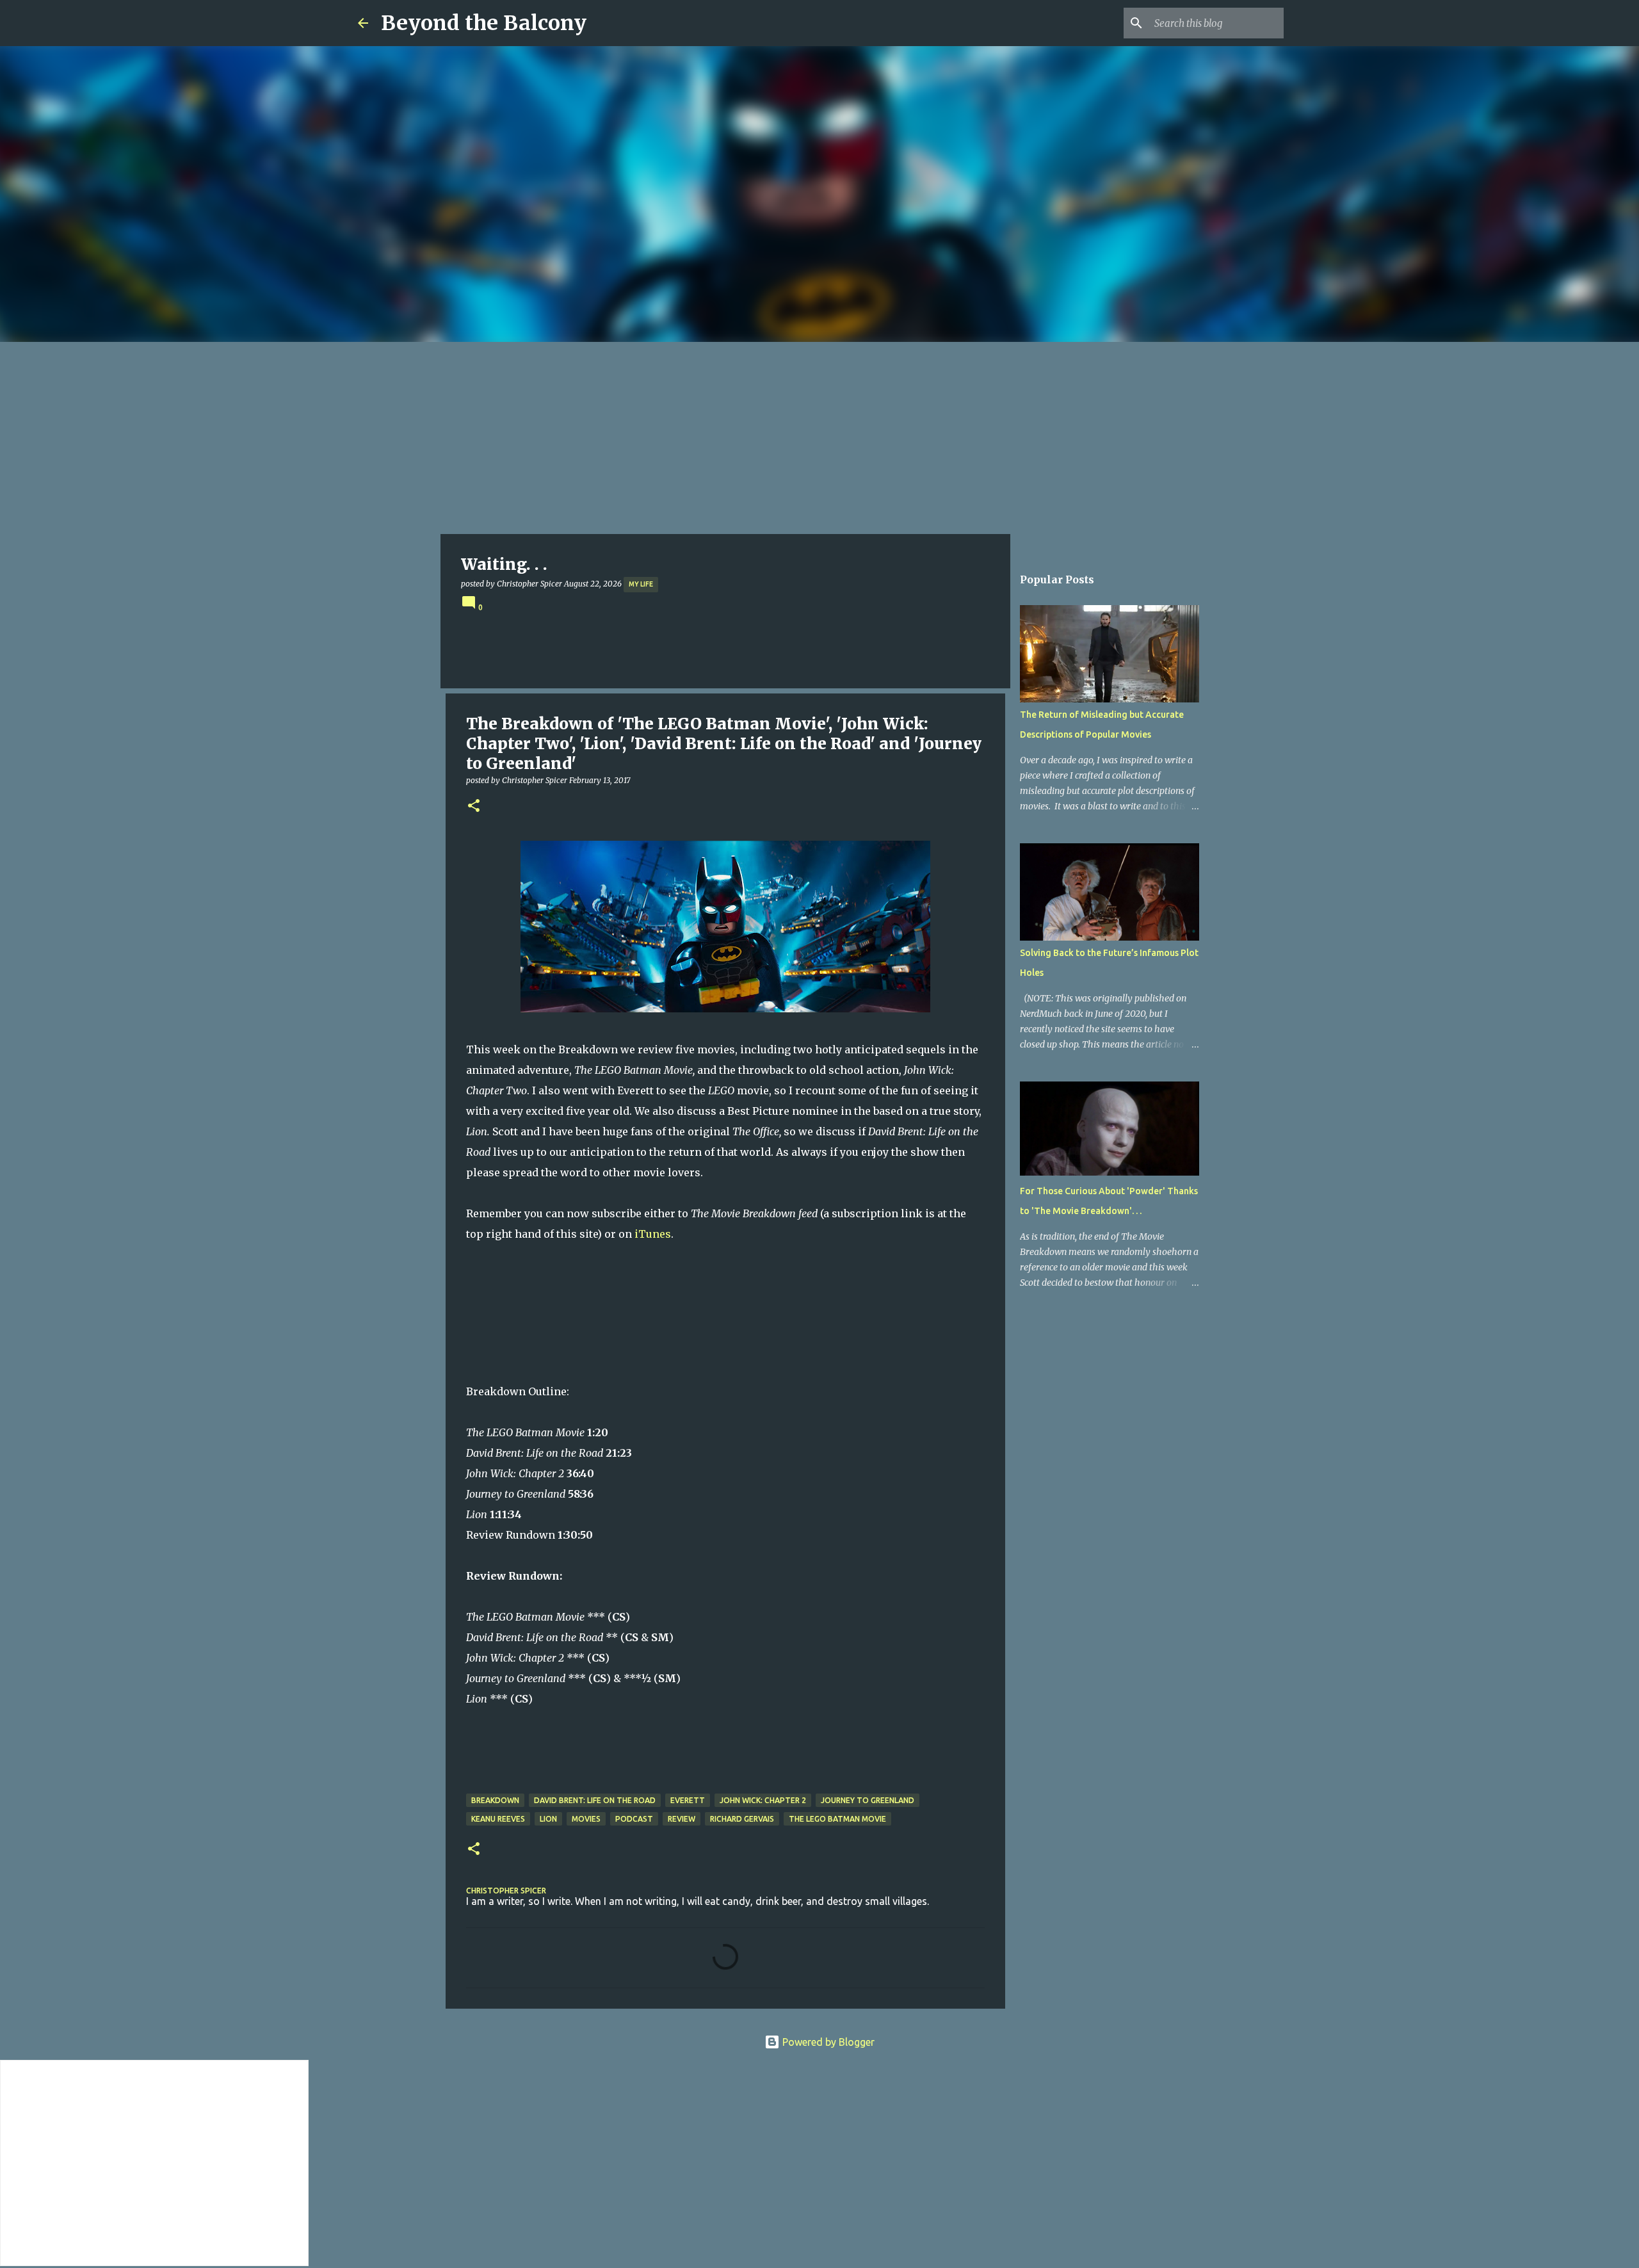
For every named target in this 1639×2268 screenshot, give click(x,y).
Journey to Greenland (868, 1800)
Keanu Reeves (498, 1819)
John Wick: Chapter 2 (763, 1800)
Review (682, 1819)
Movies (586, 1819)
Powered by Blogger (827, 2042)
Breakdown (495, 1800)
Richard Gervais (742, 1819)
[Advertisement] (819, 438)
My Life (641, 584)
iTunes (653, 1234)
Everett (688, 1800)
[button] (474, 806)
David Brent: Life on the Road (595, 1800)
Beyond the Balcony (484, 23)
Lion (548, 1819)
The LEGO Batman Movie (837, 1819)
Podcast (634, 1819)
